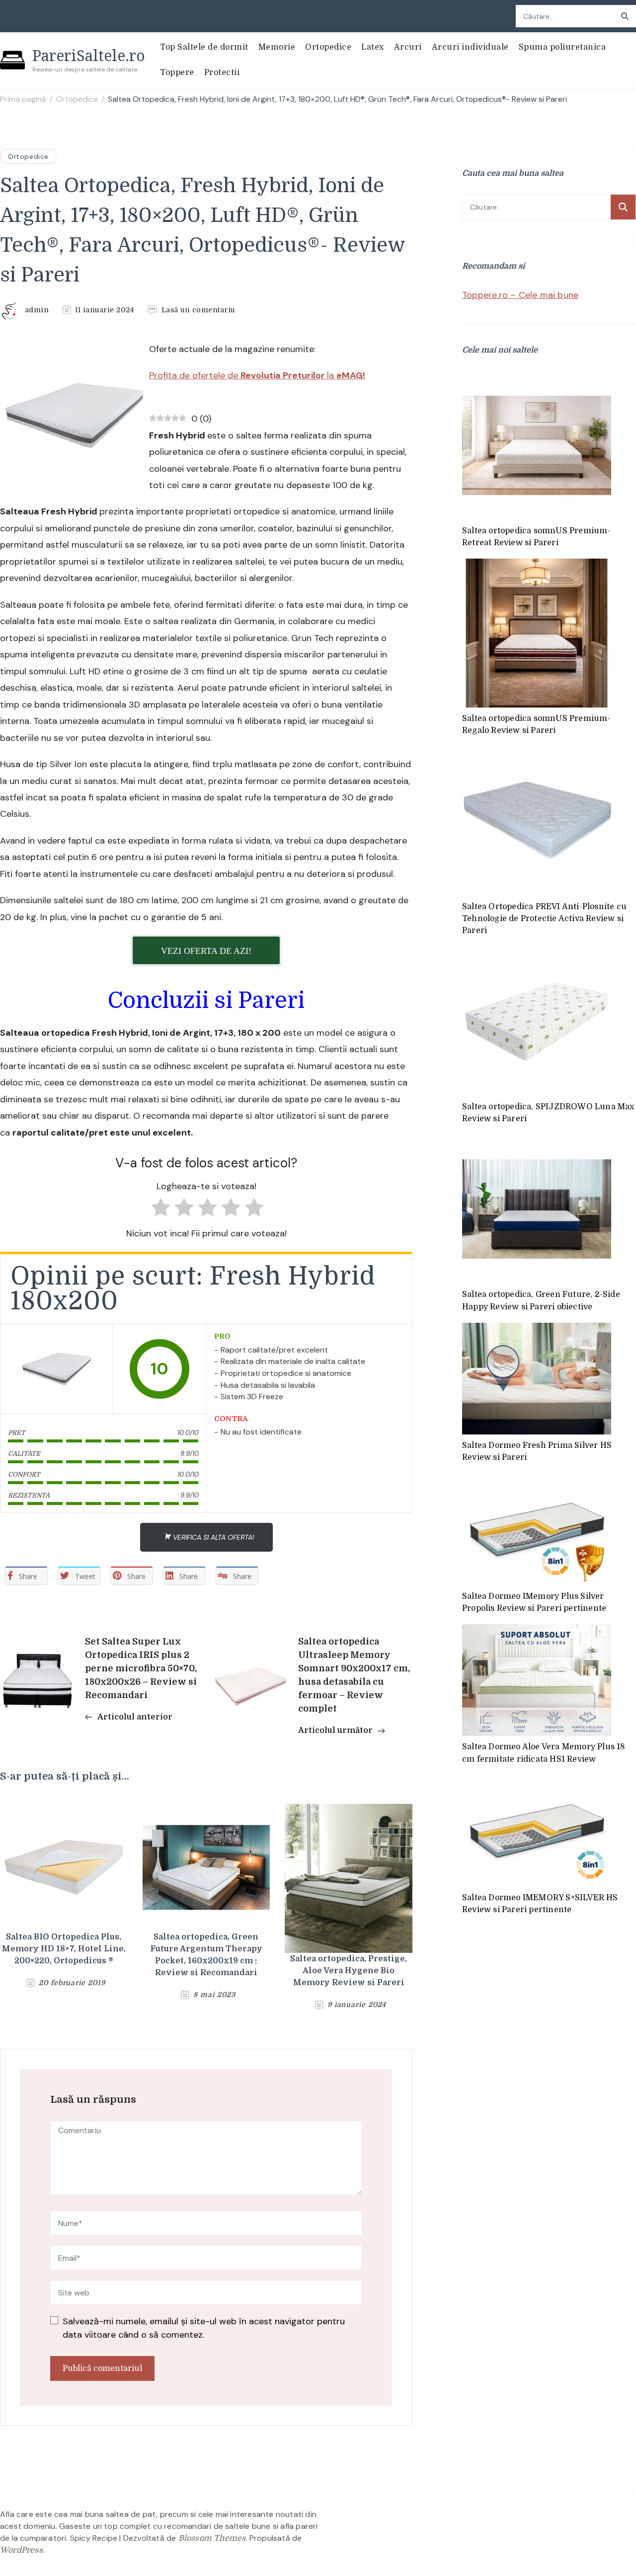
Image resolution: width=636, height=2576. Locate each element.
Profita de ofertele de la (257, 375)
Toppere (177, 72)
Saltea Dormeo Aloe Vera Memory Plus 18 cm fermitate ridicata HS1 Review (544, 1753)
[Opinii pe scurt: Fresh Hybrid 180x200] (57, 1369)
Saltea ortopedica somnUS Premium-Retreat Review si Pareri (536, 537)
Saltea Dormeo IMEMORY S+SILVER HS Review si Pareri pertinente (540, 1904)
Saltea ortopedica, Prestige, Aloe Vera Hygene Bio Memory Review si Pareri (349, 1971)
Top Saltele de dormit (204, 47)
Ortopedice (328, 47)
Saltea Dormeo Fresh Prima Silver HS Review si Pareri (537, 1451)
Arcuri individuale (470, 47)
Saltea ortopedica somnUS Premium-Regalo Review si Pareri (536, 724)
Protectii (222, 72)
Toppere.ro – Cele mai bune (520, 295)
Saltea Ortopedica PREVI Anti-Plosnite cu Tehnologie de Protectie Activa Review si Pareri (544, 919)
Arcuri (408, 47)
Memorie (277, 47)
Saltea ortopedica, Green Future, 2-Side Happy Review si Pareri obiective (541, 1300)
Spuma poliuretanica (562, 47)
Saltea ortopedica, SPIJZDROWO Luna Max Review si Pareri (548, 1113)
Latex (373, 47)
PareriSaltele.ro (89, 55)
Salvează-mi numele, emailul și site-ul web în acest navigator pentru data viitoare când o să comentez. (204, 2328)
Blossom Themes (212, 2538)
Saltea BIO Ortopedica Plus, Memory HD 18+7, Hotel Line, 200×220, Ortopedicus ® (64, 1949)
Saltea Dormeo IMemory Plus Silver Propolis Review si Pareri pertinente (534, 1602)
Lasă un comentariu (198, 310)
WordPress (21, 2550)
